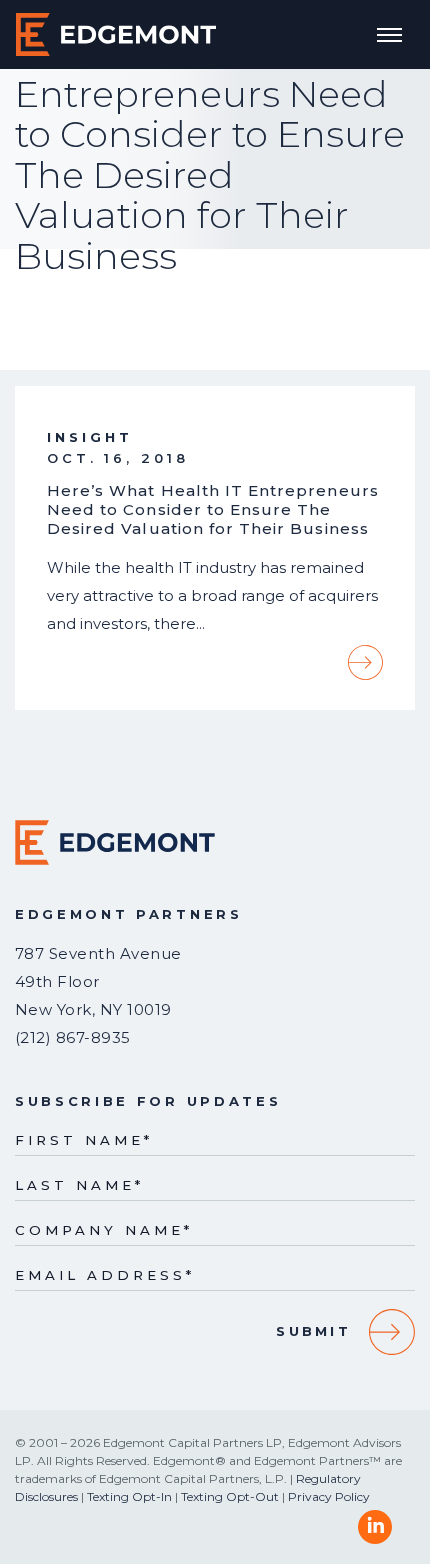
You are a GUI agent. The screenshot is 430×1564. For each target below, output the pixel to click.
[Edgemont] (116, 34)
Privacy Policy (329, 1496)
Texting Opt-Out (230, 1496)
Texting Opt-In (129, 1496)
